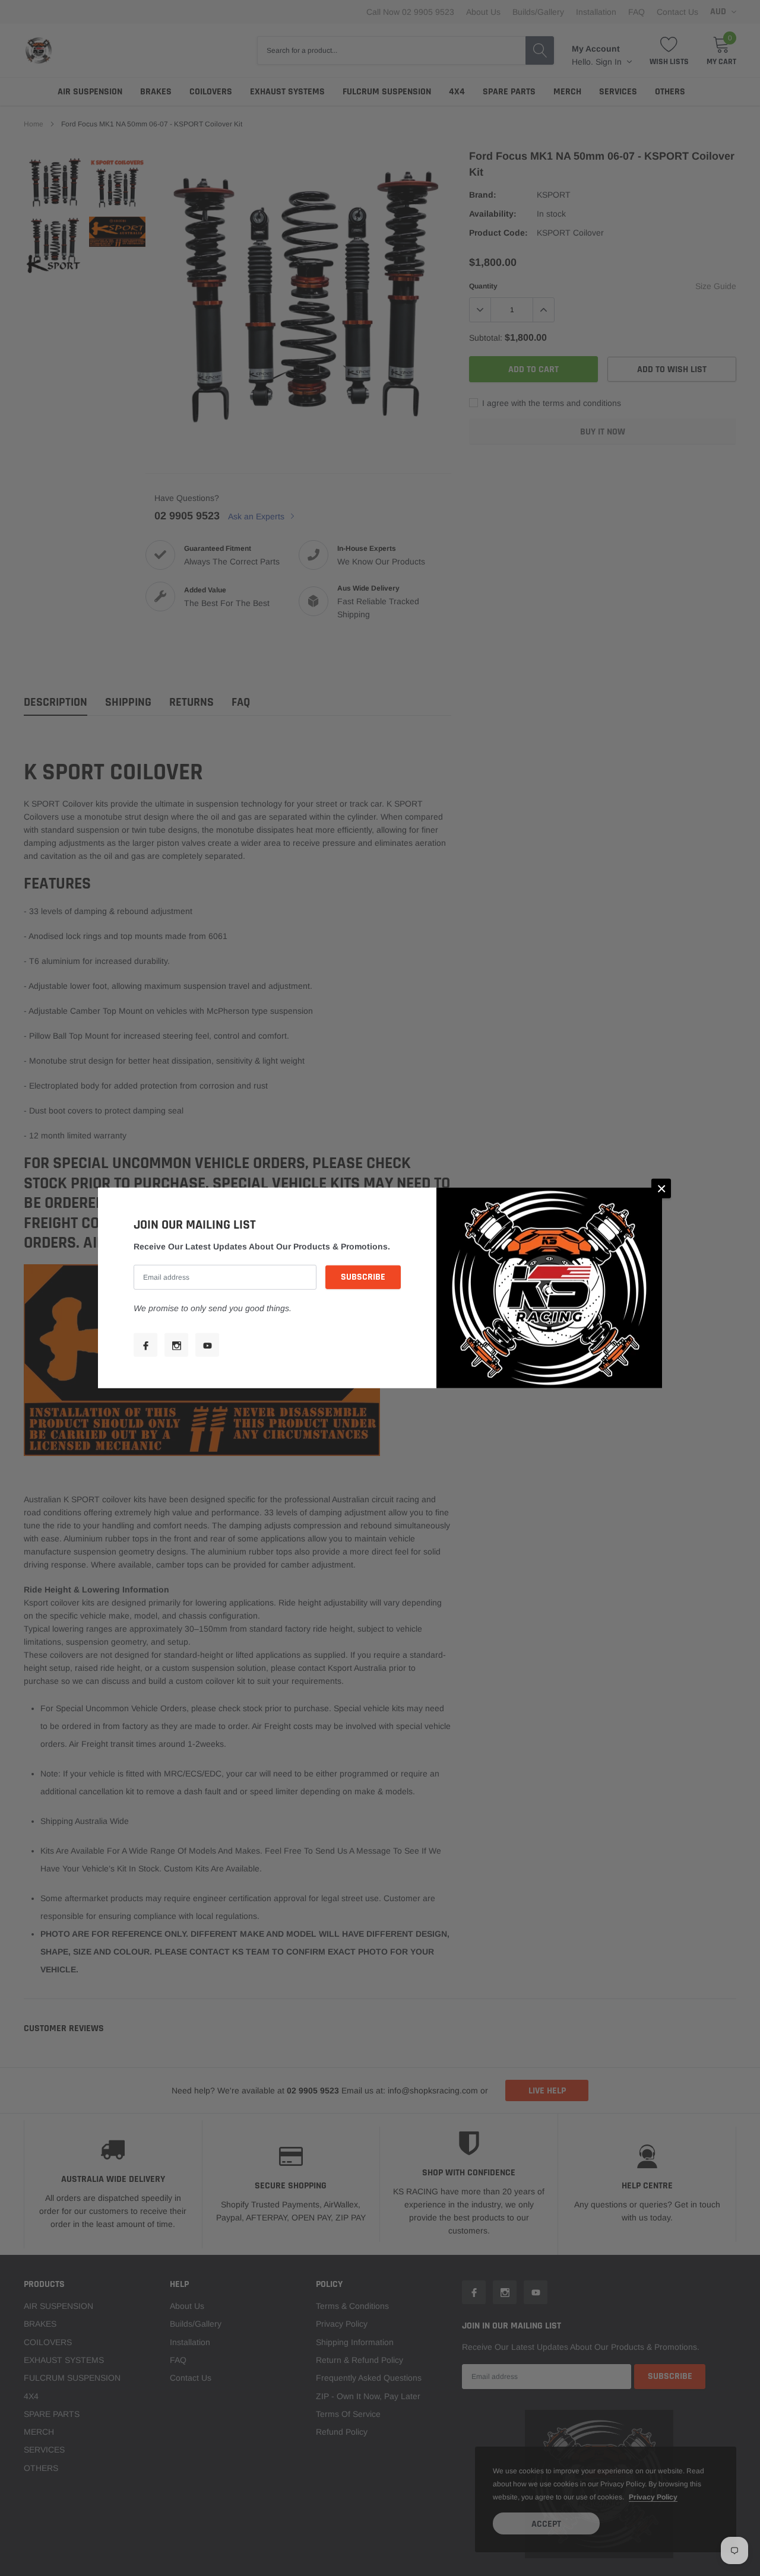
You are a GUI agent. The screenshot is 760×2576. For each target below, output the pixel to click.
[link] (145, 1345)
